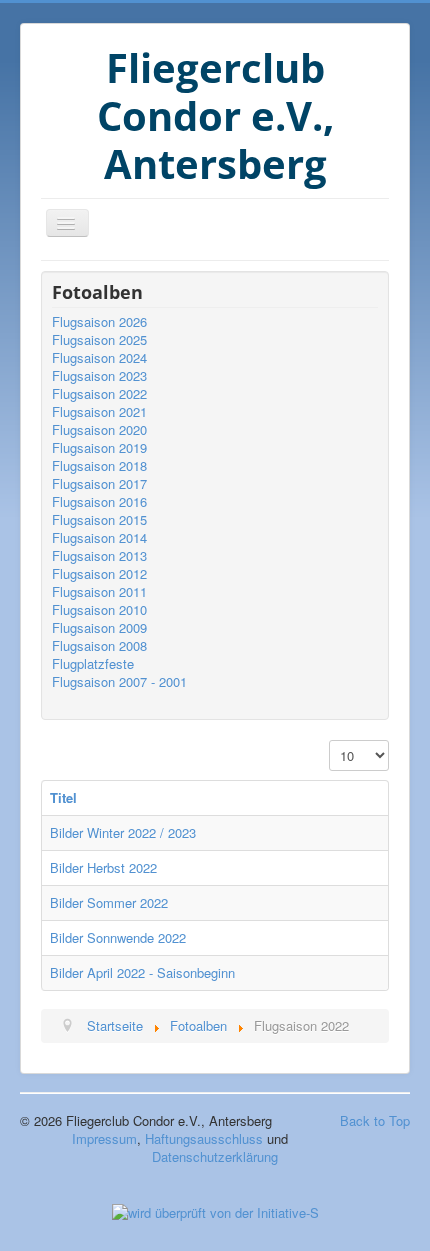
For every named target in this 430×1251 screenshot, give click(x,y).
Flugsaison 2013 (99, 556)
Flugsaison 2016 (99, 502)
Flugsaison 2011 (99, 592)
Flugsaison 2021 (99, 412)
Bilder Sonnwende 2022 (118, 937)
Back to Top (375, 1120)
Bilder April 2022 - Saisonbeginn (142, 972)
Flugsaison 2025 (99, 340)
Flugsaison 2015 (99, 520)
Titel (63, 797)
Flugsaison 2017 (99, 484)
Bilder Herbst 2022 (103, 867)
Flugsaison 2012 (99, 574)
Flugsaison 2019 (99, 448)
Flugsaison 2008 (99, 646)
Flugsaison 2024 (99, 358)
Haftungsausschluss (204, 1138)
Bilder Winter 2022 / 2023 (123, 832)
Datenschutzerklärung (215, 1156)
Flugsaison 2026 (99, 322)
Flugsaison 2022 (99, 394)
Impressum (104, 1138)
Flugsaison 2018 (99, 466)
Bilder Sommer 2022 (109, 902)
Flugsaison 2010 (99, 610)
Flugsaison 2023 (99, 376)
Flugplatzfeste (93, 664)
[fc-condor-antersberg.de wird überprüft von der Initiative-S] (215, 1210)
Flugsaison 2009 (99, 628)
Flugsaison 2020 (99, 430)
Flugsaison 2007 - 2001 (119, 682)
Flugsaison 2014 (99, 538)
